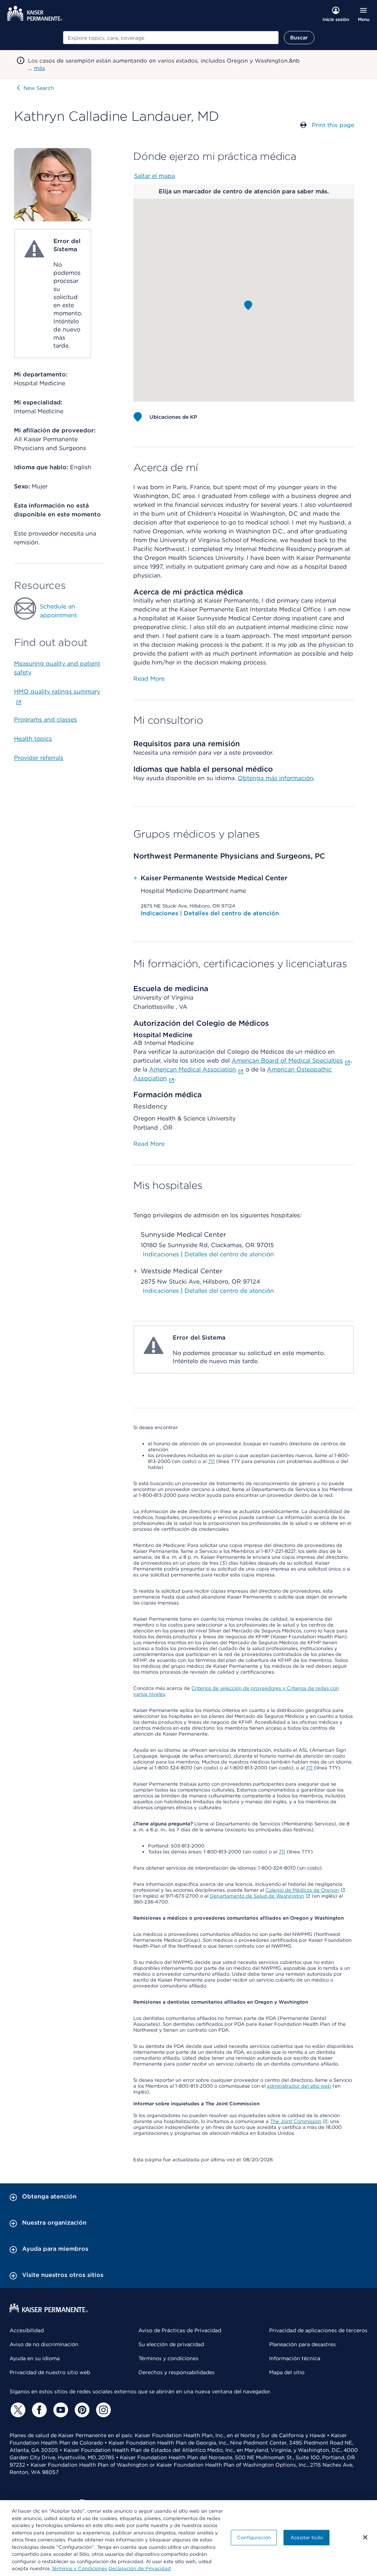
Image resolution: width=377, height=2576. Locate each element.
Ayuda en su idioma (35, 2358)
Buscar (299, 38)
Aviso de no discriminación (44, 2344)
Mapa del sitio (287, 2372)
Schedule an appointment (58, 611)
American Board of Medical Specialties (287, 1061)
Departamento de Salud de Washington (257, 1896)
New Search (39, 88)
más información (289, 778)
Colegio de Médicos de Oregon (302, 1890)
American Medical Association (193, 1069)
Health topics (33, 739)
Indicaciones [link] (161, 1254)
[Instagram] (102, 2410)
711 (211, 1461)
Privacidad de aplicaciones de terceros (318, 2330)
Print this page (333, 125)
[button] (248, 305)
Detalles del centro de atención (231, 913)
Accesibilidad (27, 2330)
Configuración (254, 2538)
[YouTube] (60, 2410)
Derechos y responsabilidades (177, 2372)
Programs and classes (45, 720)
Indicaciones (160, 913)
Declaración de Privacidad (140, 2568)
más (39, 68)
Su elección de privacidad (171, 2344)
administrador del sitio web (299, 2086)
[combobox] (171, 38)
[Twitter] (17, 2410)
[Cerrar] (365, 2537)
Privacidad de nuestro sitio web (50, 2372)
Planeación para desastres (302, 2344)
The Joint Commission (296, 2121)
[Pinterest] (81, 2410)
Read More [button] (149, 679)
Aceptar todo (307, 2538)
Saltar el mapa (154, 176)
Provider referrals (39, 758)
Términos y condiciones (168, 2358)
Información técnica (295, 2358)
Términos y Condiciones (79, 2568)
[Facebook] (38, 2410)
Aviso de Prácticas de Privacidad (180, 2330)
